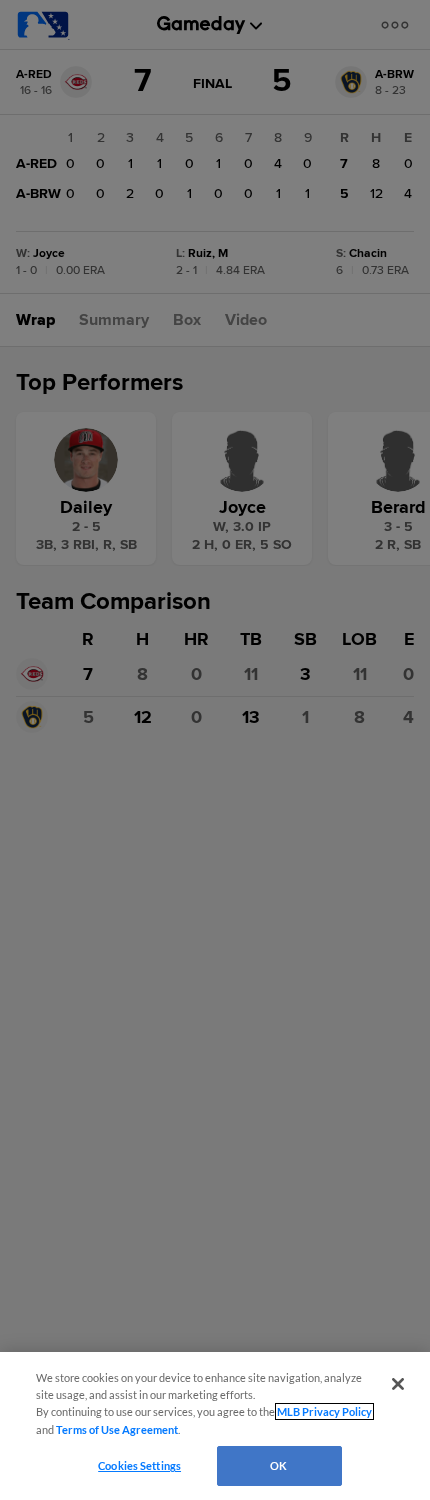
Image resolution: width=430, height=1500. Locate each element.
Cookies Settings (139, 1465)
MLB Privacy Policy (324, 1411)
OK (278, 1465)
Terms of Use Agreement (117, 1429)
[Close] (398, 1384)
